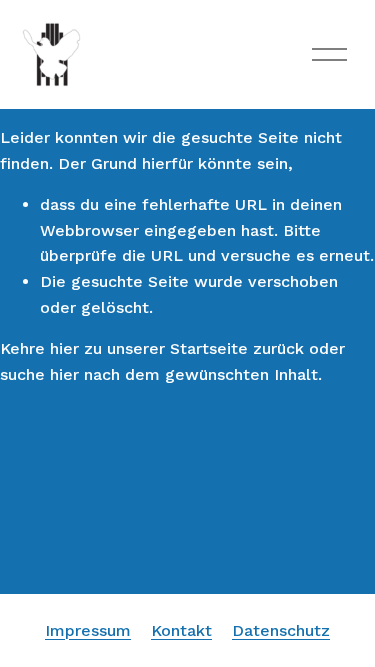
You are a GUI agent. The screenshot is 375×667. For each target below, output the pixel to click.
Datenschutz (281, 630)
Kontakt (181, 630)
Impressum (88, 630)
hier (64, 348)
